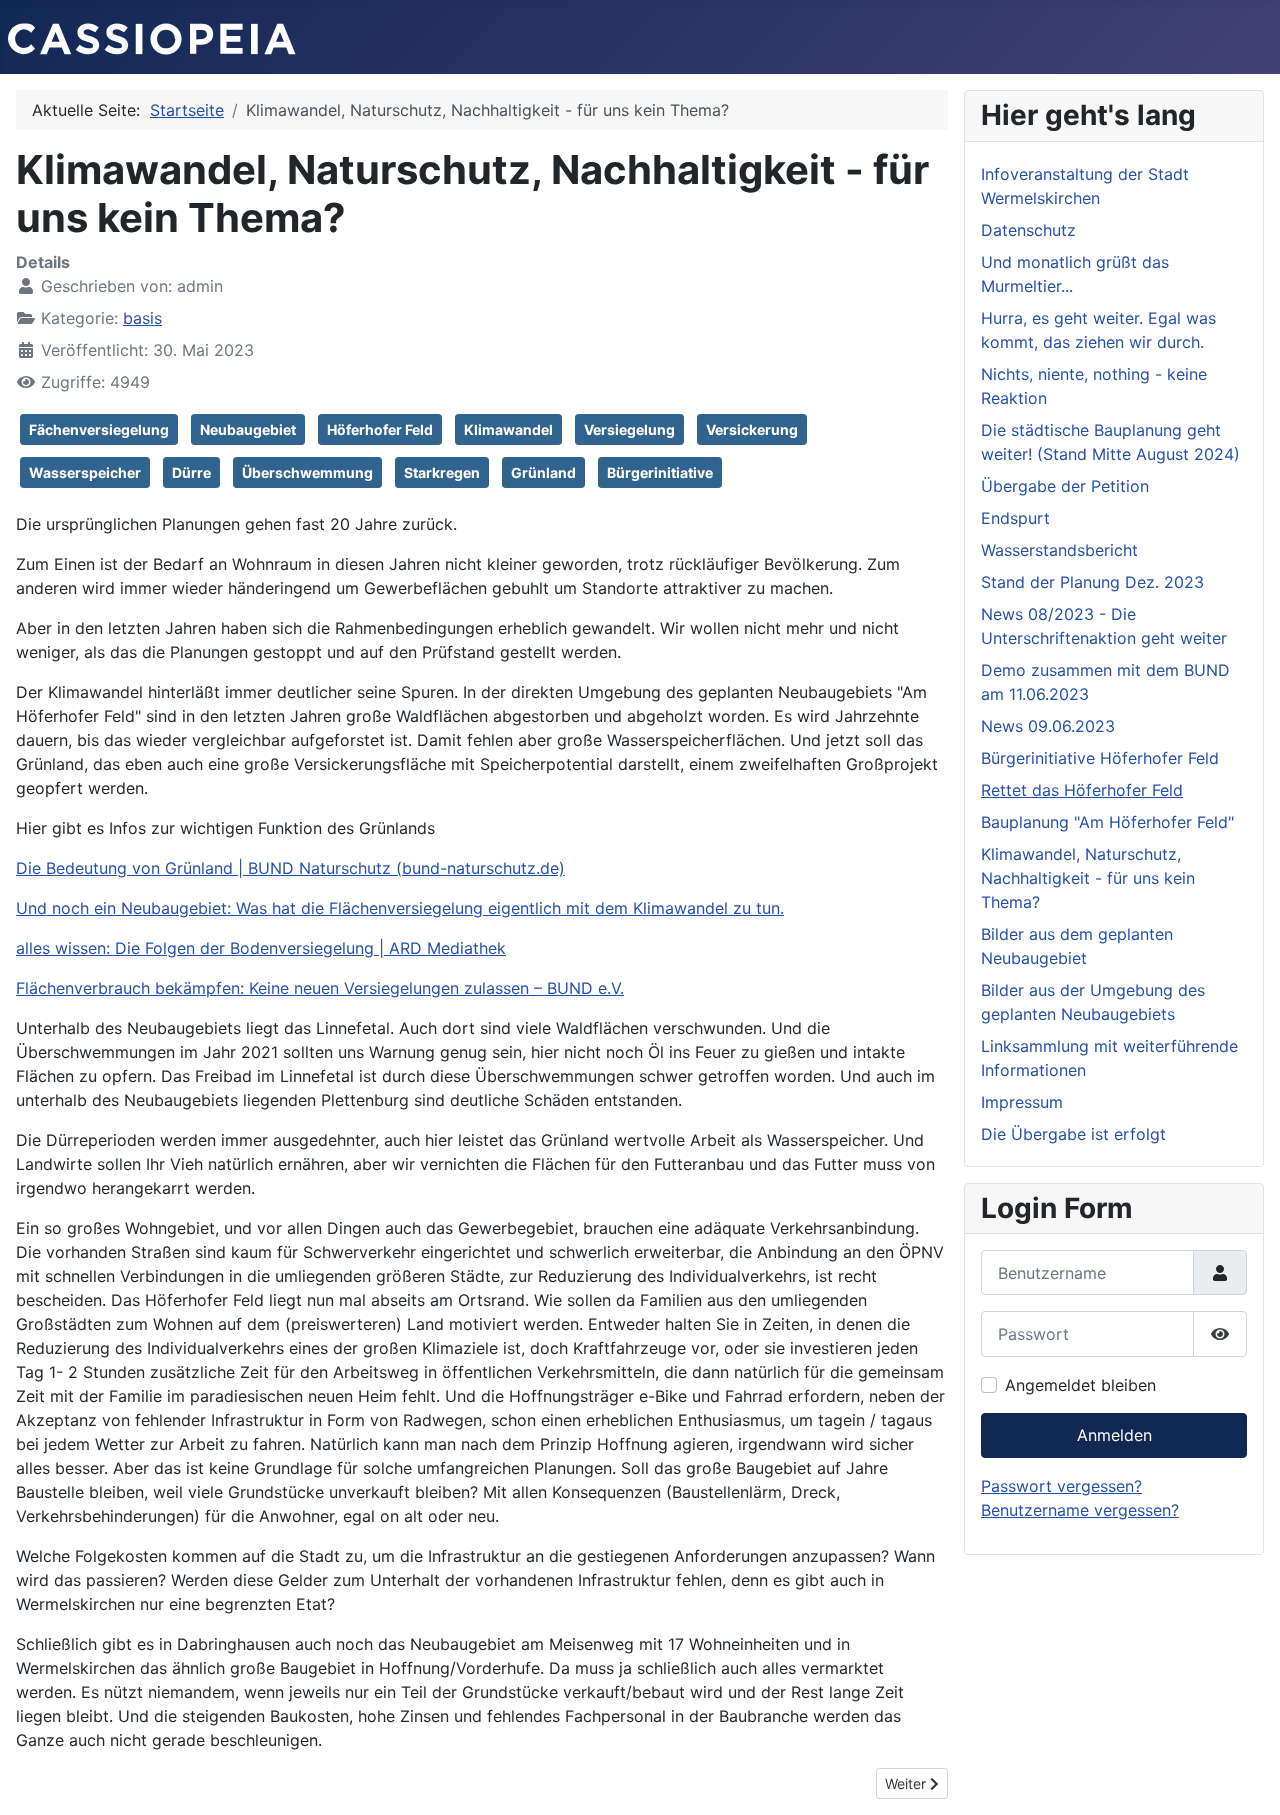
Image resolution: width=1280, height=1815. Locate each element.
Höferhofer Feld (380, 429)
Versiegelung (629, 429)
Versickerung (752, 429)
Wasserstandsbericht (1059, 550)
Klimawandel (508, 429)
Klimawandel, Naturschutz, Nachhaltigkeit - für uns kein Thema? (1088, 878)
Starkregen (442, 472)
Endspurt (1015, 518)
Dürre (191, 472)
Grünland (543, 472)
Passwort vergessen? (1061, 1486)
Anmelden (1114, 1435)
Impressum (1022, 1102)
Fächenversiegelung (99, 429)
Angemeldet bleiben (1080, 1385)
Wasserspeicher (85, 472)
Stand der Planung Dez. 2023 (1092, 582)
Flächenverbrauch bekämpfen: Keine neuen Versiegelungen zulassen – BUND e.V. (320, 988)
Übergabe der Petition (1065, 486)
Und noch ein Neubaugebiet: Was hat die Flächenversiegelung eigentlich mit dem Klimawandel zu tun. (400, 908)
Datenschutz (1028, 230)
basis (142, 318)
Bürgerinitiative (660, 472)
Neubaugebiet (248, 429)
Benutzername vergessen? (1080, 1510)
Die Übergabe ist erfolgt (1073, 1134)
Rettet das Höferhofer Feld (1082, 790)
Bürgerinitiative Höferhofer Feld (1100, 758)
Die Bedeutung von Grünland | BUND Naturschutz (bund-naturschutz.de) (290, 868)
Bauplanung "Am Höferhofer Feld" (1107, 822)
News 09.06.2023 (1048, 726)
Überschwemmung (307, 472)
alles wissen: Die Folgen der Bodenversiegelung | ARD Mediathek (261, 948)
